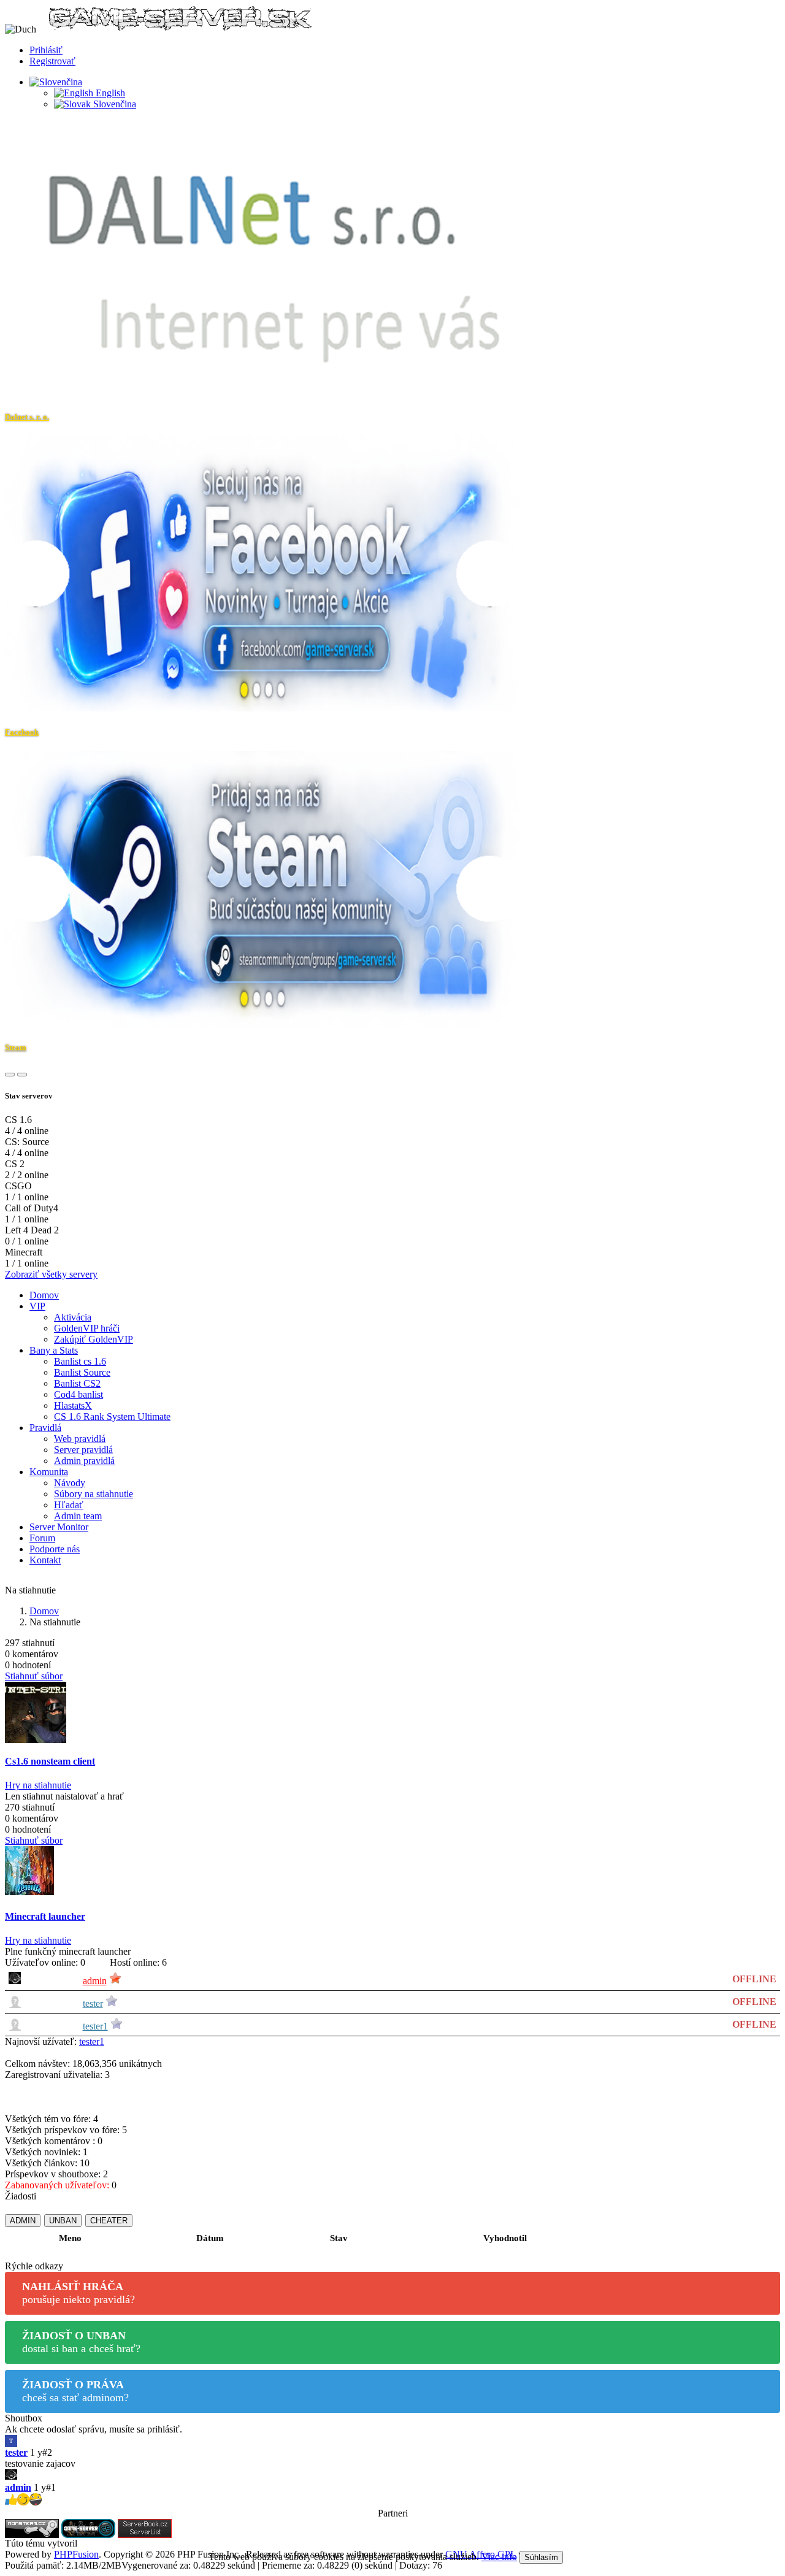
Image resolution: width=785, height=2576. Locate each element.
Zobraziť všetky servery (51, 1274)
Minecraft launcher (45, 1916)
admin (95, 1981)
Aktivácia (73, 1317)
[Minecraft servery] (145, 2527)
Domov (44, 1295)
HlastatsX (73, 1405)
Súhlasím (541, 2557)
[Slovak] (56, 82)
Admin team (78, 1516)
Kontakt (45, 1560)
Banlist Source (82, 1372)
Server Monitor (59, 1527)
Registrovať (52, 61)
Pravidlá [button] (45, 1428)
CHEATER (109, 2221)
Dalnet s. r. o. (27, 417)
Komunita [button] (49, 1472)
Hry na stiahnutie (38, 1785)
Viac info (499, 2557)
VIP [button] (37, 1306)
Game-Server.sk (111, 2543)
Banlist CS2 (77, 1383)
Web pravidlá (80, 1439)
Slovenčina (113, 104)
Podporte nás (55, 1549)
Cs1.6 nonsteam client (50, 1761)
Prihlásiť (46, 50)
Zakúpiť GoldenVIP (94, 1339)
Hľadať (69, 1505)
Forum (42, 1538)
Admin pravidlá (84, 1461)
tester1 (95, 2026)
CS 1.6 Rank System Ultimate (112, 1416)
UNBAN (63, 2221)
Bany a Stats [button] (54, 1350)
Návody (70, 1483)
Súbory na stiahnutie (94, 1494)
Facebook (22, 732)
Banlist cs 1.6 (80, 1361)
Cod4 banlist (78, 1394)
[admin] (392, 2476)
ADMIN (23, 2221)
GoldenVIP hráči (87, 1328)
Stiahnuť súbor (34, 1676)
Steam (16, 1047)
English (109, 93)
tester (93, 2003)
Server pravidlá (83, 1450)
